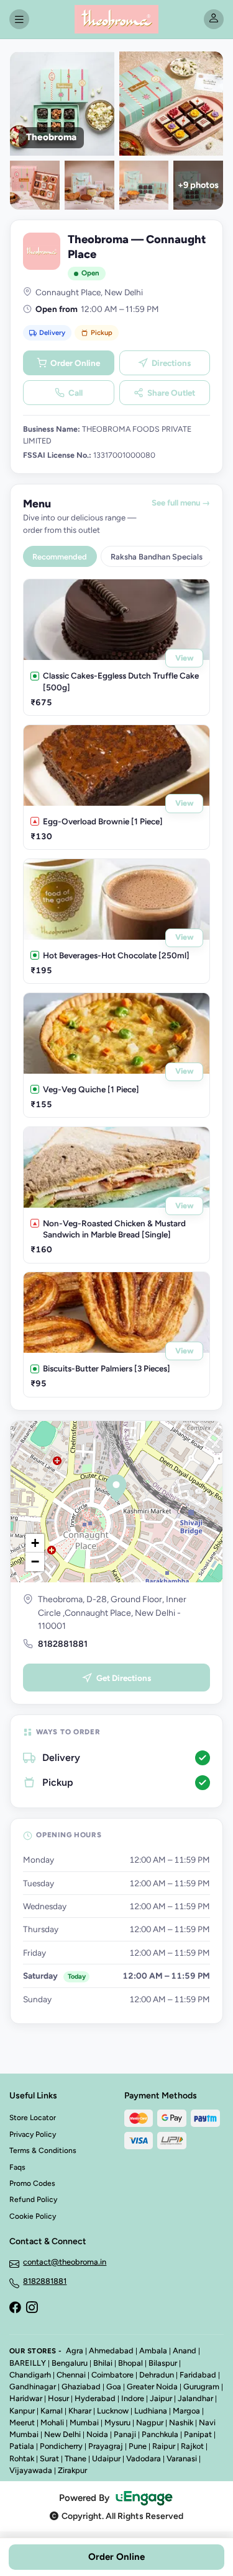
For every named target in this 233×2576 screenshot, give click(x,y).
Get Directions (124, 1678)
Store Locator (33, 2118)
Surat (49, 2458)
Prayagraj (106, 2446)
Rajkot (192, 2446)
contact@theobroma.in (65, 2262)
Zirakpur (72, 2470)
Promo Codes (32, 2183)
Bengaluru (70, 2363)
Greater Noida (152, 2387)
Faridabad (198, 2375)
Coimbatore (112, 2375)
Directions (171, 363)
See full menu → (181, 503)
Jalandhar (195, 2398)
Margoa (186, 2411)
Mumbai (84, 2422)
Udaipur (106, 2458)
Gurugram (201, 2387)
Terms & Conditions (43, 2150)
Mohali (52, 2422)
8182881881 (63, 1644)
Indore (133, 2398)
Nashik (181, 2422)
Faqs (17, 2167)
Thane (75, 2458)
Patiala (22, 2446)
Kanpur (22, 2411)
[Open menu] (19, 19)
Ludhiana (151, 2411)
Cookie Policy (33, 2216)
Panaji (125, 2434)
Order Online (75, 363)
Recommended (60, 557)
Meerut (22, 2422)
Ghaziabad (81, 2387)
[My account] (214, 19)
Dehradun (157, 2375)
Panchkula (160, 2434)
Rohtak (22, 2458)
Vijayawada (31, 2470)
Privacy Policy (33, 2134)
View (185, 658)
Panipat (198, 2434)
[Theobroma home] (116, 19)
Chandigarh (30, 2375)
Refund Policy (33, 2199)
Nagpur (150, 2422)
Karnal (52, 2411)
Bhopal (130, 2363)
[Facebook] (15, 2309)
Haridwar (26, 2398)
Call (75, 393)
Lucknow (113, 2411)
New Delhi (62, 2434)
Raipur (164, 2446)
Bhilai (103, 2363)
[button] (116, 1488)
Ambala (153, 2351)
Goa (114, 2387)
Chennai (71, 2375)
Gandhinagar (33, 2387)
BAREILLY (28, 2363)
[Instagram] (32, 2309)
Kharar (80, 2411)
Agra (75, 2351)
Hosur (58, 2398)
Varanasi (182, 2458)
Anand (185, 2351)
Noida (97, 2434)
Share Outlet (171, 393)
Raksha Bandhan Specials (157, 557)
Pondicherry (61, 2446)
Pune (138, 2446)
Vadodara (144, 2458)
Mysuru (117, 2422)
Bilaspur (163, 2363)
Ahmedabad (111, 2351)
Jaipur (161, 2398)
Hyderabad (95, 2398)
